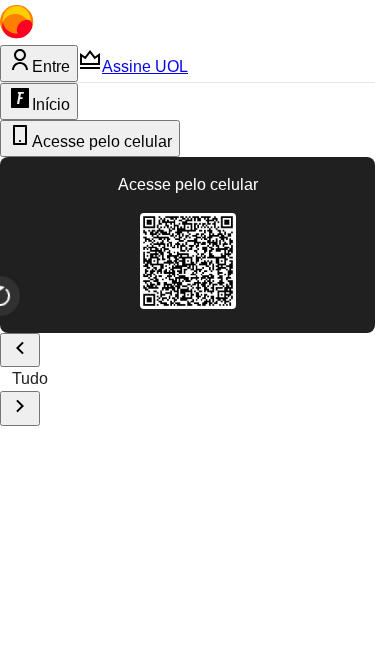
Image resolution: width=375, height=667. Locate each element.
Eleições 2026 (131, 378)
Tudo (30, 378)
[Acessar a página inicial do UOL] (46, 34)
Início (51, 104)
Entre (51, 66)
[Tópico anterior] (20, 350)
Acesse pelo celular (102, 141)
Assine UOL (145, 66)
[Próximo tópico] (20, 408)
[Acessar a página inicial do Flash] (135, 34)
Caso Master (259, 378)
